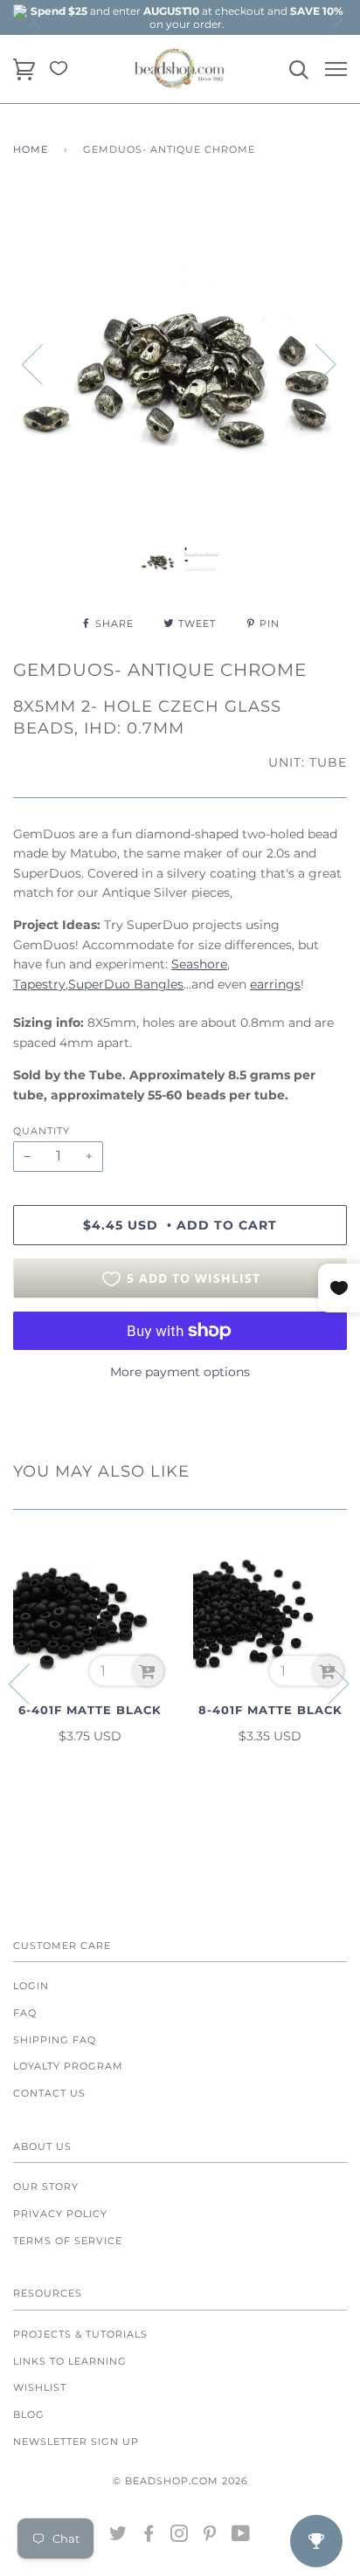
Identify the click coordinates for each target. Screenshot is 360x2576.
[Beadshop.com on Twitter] (118, 2537)
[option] (187, 17)
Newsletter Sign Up (76, 2442)
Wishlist (40, 2387)
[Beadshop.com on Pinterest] (210, 2537)
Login (31, 1986)
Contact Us (49, 2093)
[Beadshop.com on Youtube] (241, 2537)
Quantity (42, 1131)
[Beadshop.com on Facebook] (149, 2537)
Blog (29, 2414)
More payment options (180, 1372)
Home (31, 149)
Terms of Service (68, 2241)
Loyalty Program (68, 2066)
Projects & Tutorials (80, 2334)
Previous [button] (38, 19)
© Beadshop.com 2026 (180, 2481)
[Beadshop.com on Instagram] (180, 2537)
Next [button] (336, 19)
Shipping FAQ (55, 2040)
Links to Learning (70, 2361)
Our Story (46, 2187)
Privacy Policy (60, 2214)
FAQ (25, 2013)
